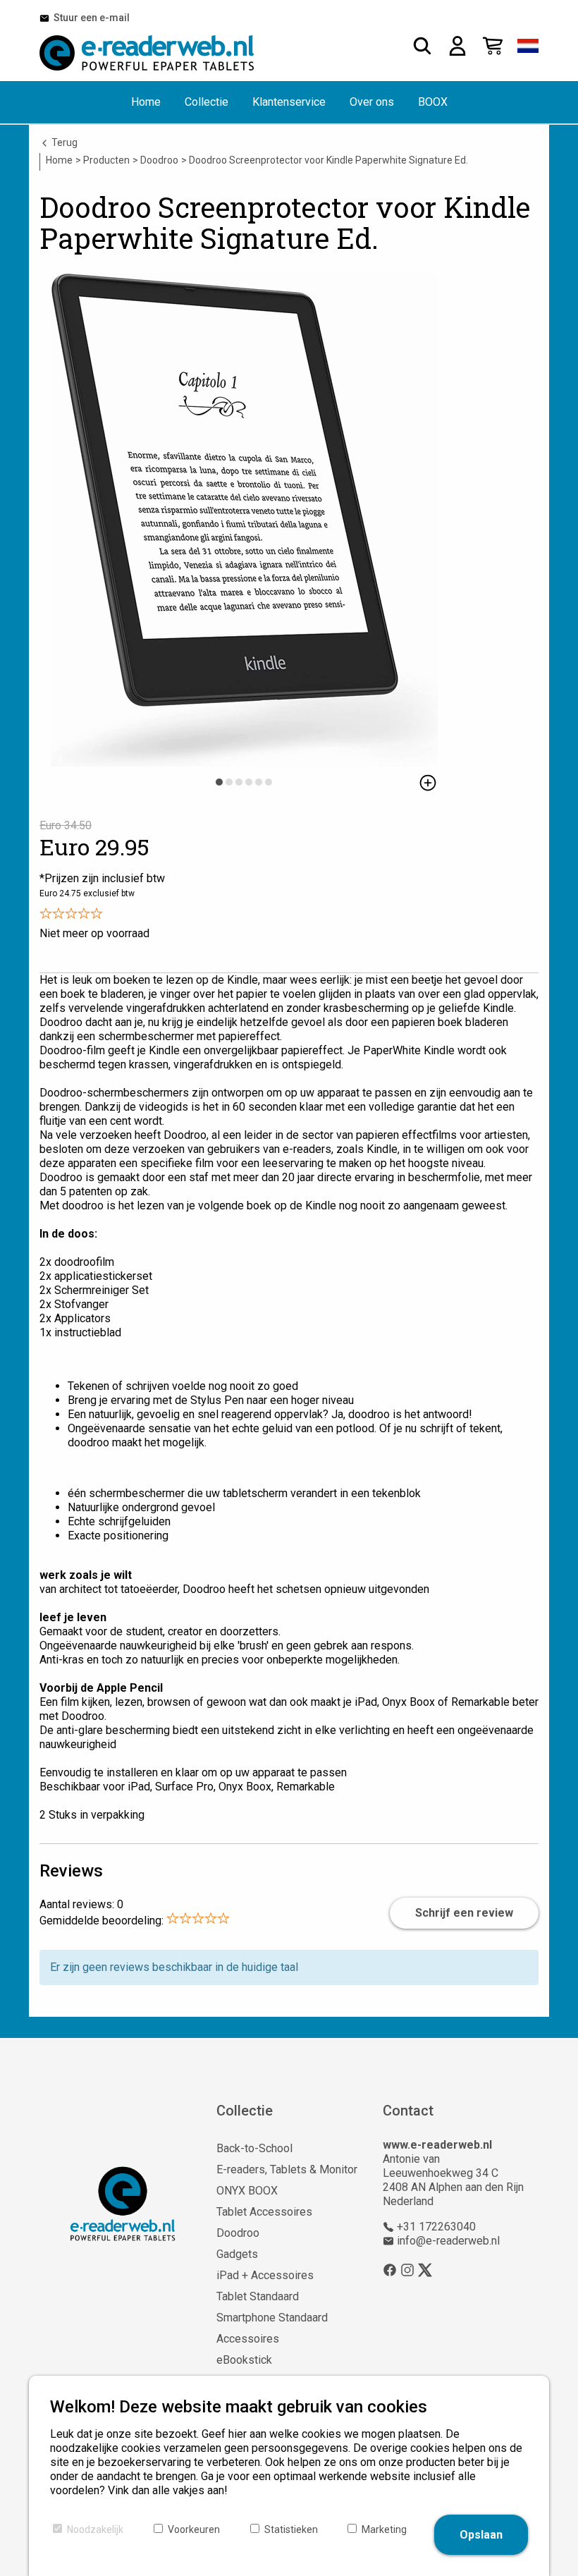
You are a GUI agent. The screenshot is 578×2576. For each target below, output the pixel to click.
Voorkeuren (194, 2529)
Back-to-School (254, 2148)
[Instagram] (407, 2270)
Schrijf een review (464, 1913)
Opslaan (481, 2535)
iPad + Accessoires (265, 2275)
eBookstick (244, 2360)
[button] (528, 46)
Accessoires (248, 2339)
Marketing (384, 2529)
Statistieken (291, 2529)
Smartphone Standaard (272, 2318)
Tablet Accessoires (264, 2212)
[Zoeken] (422, 46)
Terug (63, 142)
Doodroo (238, 2233)
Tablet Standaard (258, 2296)
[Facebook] (390, 2270)
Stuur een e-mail (90, 18)
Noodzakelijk (95, 2529)
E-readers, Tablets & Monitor (287, 2169)
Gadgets (237, 2254)
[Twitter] (425, 2270)
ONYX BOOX (247, 2191)
